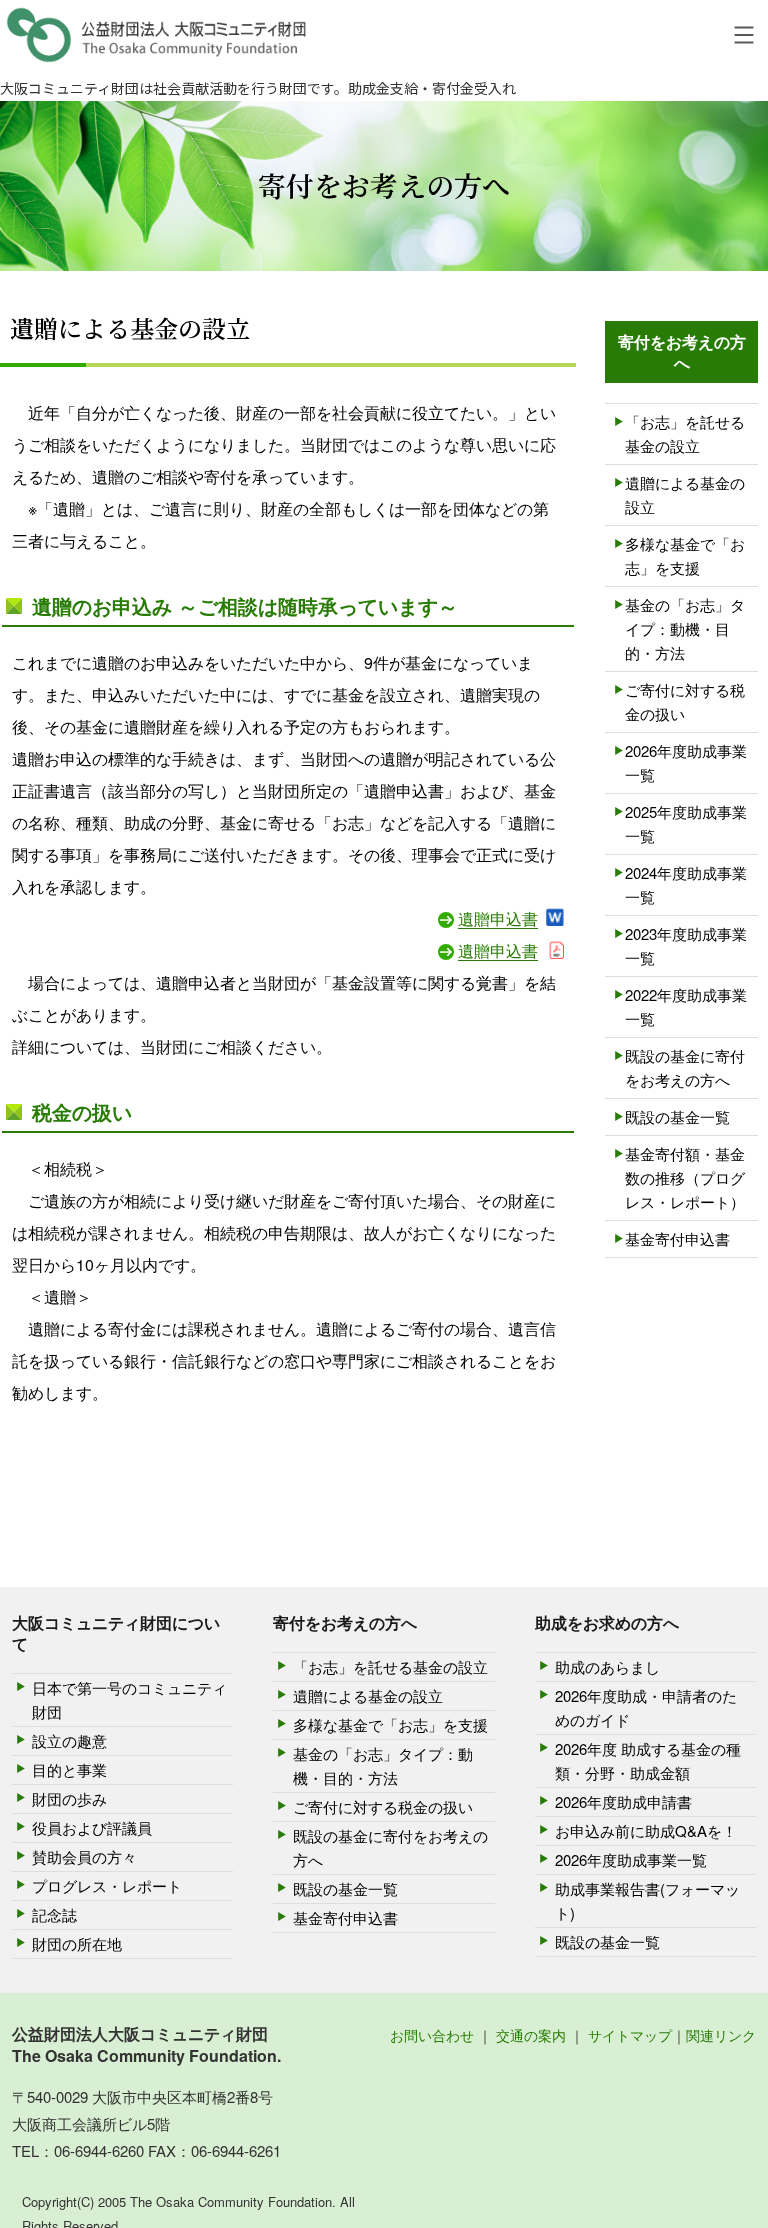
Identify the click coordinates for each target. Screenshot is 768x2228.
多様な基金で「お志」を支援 (685, 555)
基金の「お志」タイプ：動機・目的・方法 (685, 628)
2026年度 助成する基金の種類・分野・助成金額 (648, 1760)
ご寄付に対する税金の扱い (685, 701)
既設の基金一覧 (677, 1116)
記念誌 (54, 1914)
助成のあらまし (607, 1666)
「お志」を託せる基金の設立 (685, 433)
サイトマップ (630, 2035)
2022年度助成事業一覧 (686, 1006)
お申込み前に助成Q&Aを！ (646, 1830)
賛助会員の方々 (84, 1856)
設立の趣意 (69, 1740)
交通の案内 (531, 2035)
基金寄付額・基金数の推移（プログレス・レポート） (685, 1177)
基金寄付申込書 (677, 1238)
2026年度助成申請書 (623, 1801)
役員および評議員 (92, 1827)
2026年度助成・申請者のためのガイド (646, 1707)
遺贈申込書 (498, 918)
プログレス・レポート (107, 1885)
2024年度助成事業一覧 (686, 884)
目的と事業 (69, 1769)
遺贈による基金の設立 (685, 494)
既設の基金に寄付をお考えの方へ (685, 1067)
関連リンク (721, 2035)
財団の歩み (69, 1798)
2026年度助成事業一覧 (686, 762)
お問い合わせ (432, 2035)
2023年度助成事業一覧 (686, 945)
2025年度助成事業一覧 (686, 823)
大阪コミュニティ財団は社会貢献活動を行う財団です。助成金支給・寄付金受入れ (258, 88)
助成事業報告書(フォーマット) (647, 1900)
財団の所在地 (77, 1943)
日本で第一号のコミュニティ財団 (129, 1699)
